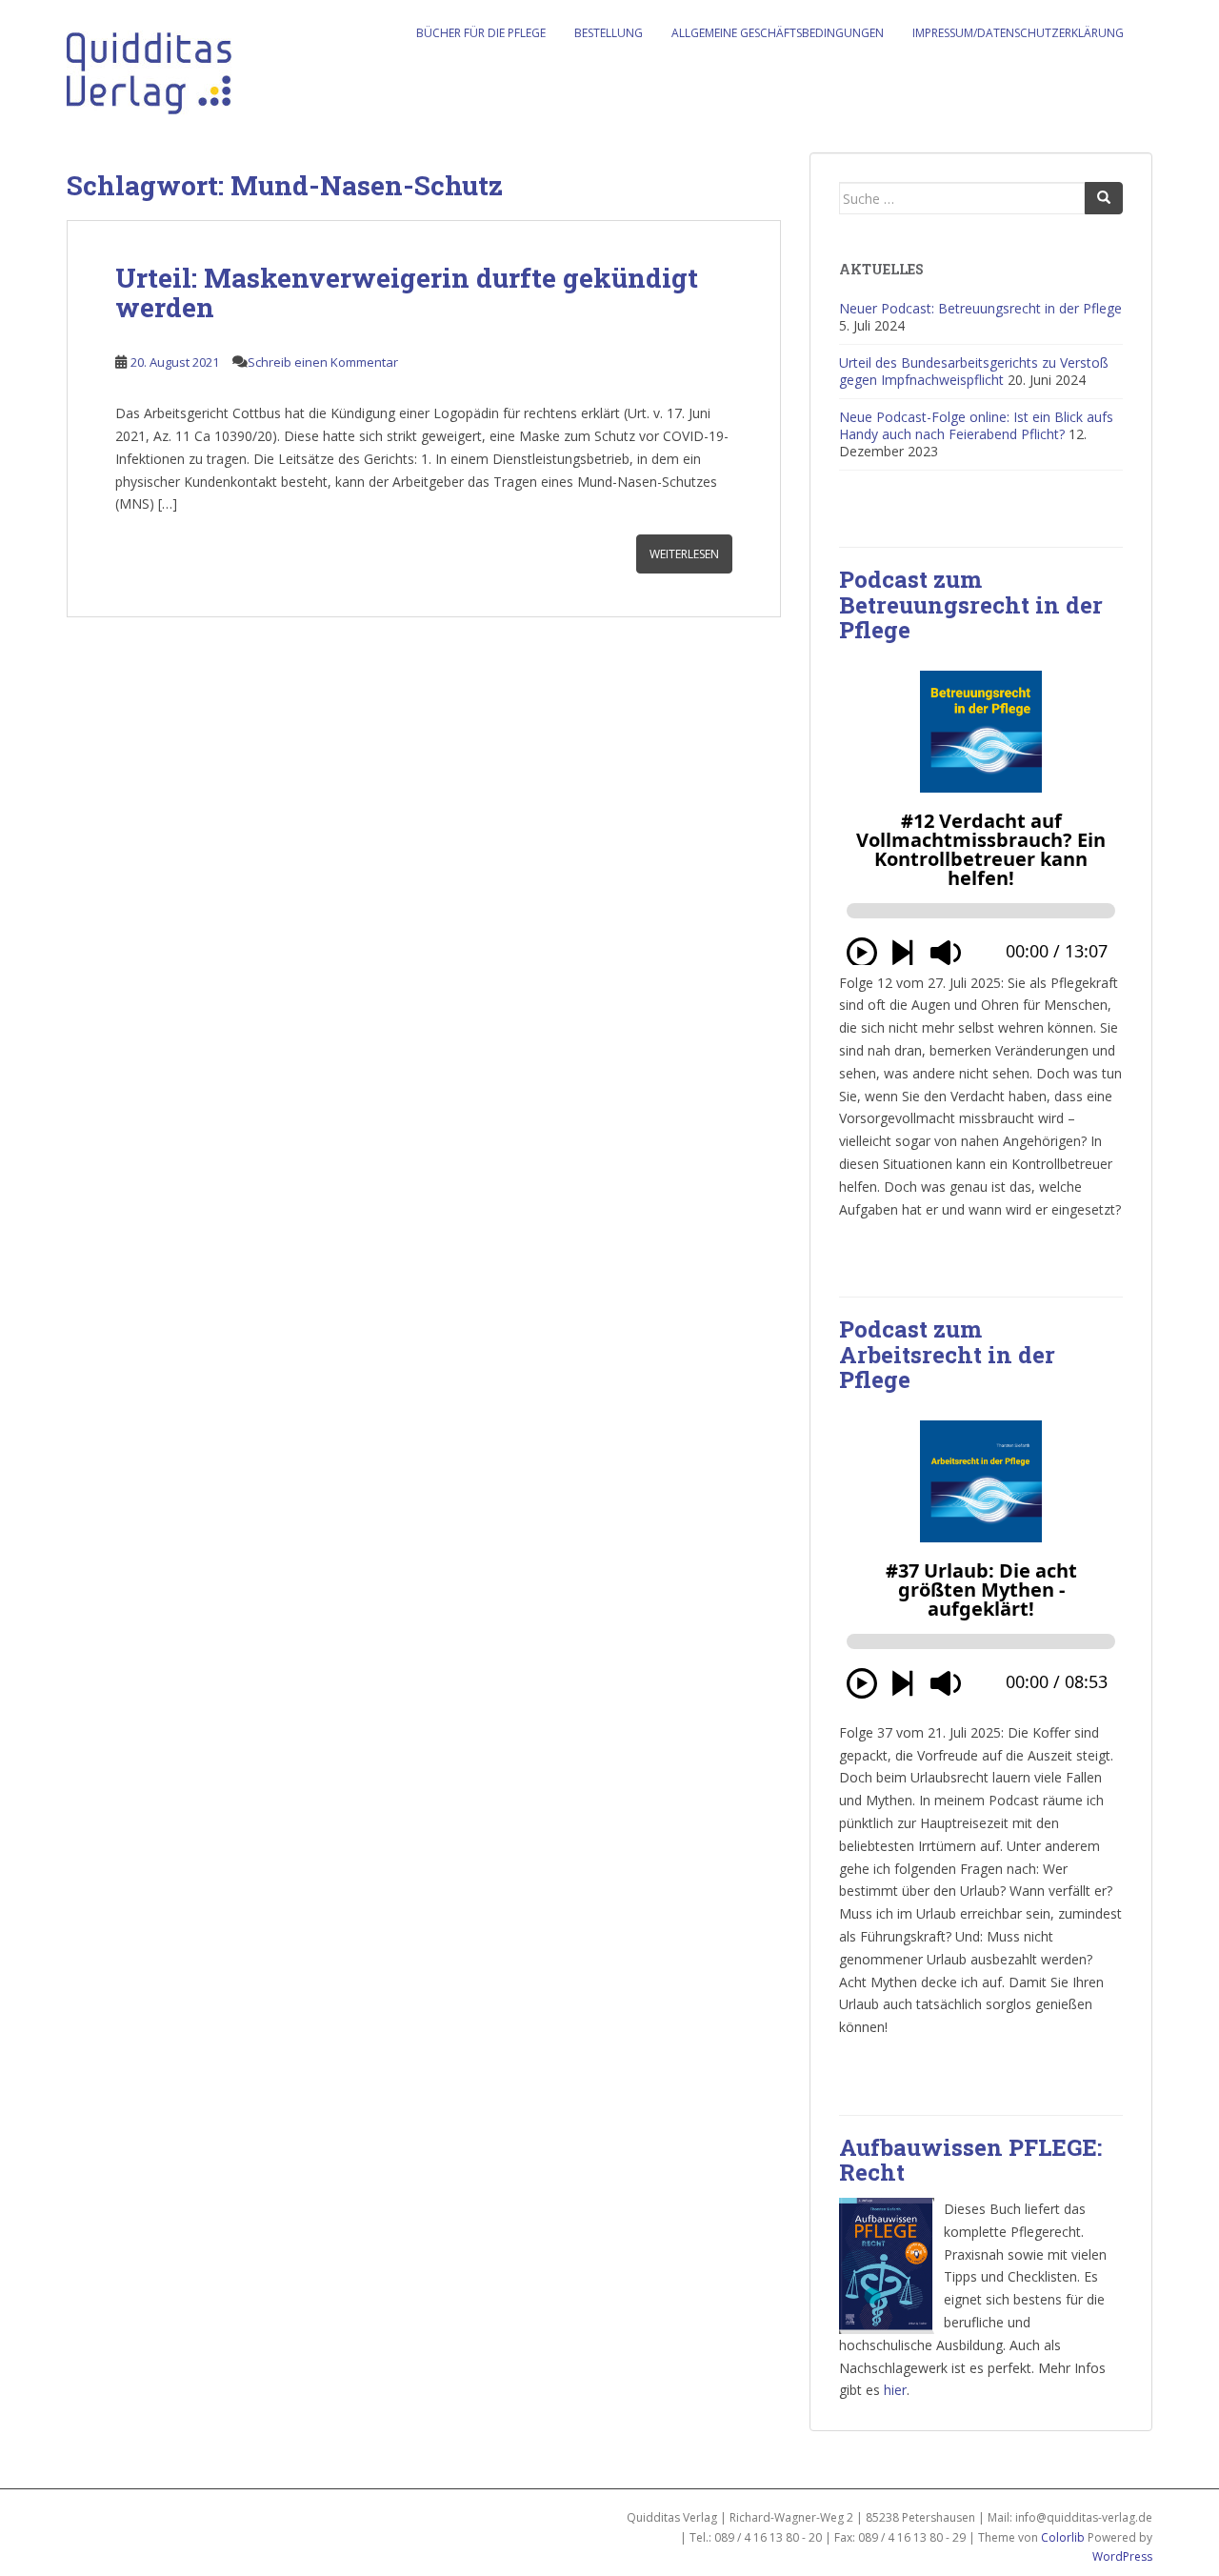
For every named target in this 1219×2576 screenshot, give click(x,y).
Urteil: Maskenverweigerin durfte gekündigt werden (407, 292)
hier (895, 2390)
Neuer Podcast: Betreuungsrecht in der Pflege (980, 308)
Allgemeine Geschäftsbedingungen (778, 33)
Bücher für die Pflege (481, 33)
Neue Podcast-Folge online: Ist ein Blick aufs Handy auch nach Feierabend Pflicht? (976, 425)
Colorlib (1063, 2537)
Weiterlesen (684, 554)
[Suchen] (1104, 198)
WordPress (1122, 2556)
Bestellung (609, 33)
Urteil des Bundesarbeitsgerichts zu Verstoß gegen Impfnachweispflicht (974, 371)
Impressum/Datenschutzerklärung (1018, 33)
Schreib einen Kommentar (323, 362)
